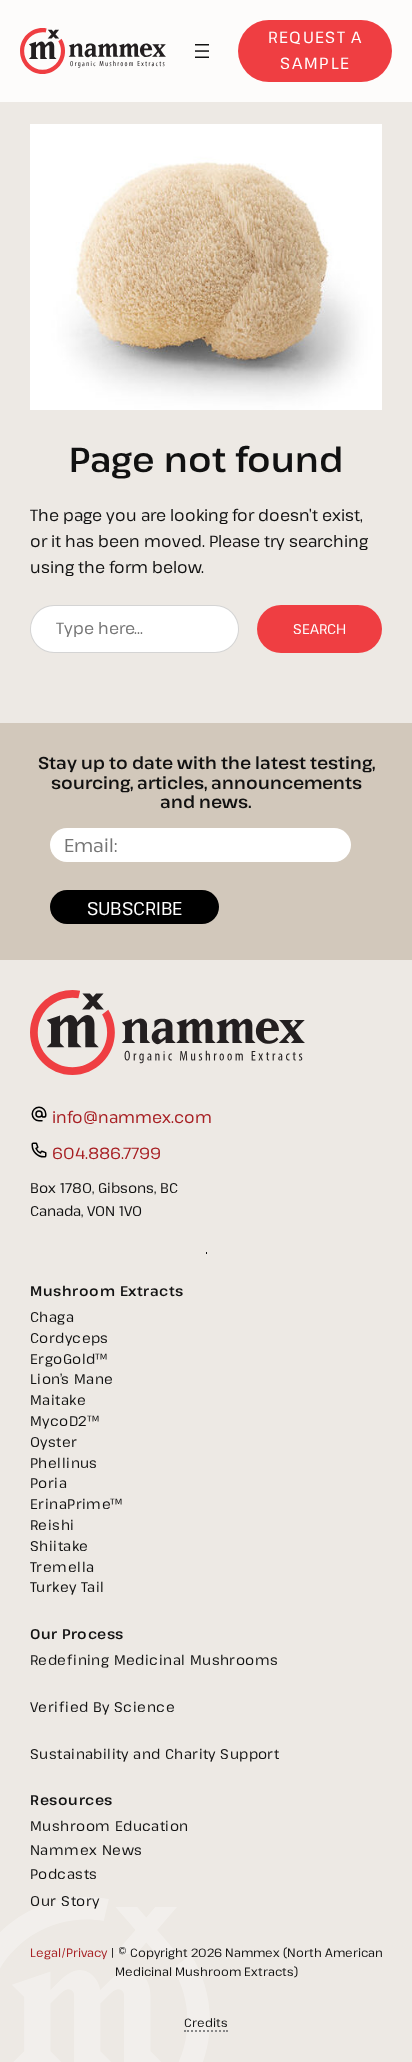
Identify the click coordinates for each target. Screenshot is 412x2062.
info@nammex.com (132, 1117)
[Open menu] (202, 51)
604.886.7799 (106, 1153)
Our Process (77, 1633)
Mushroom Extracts (107, 1290)
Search (319, 628)
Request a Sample (315, 50)
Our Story (65, 1900)
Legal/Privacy (68, 1952)
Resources (71, 1799)
